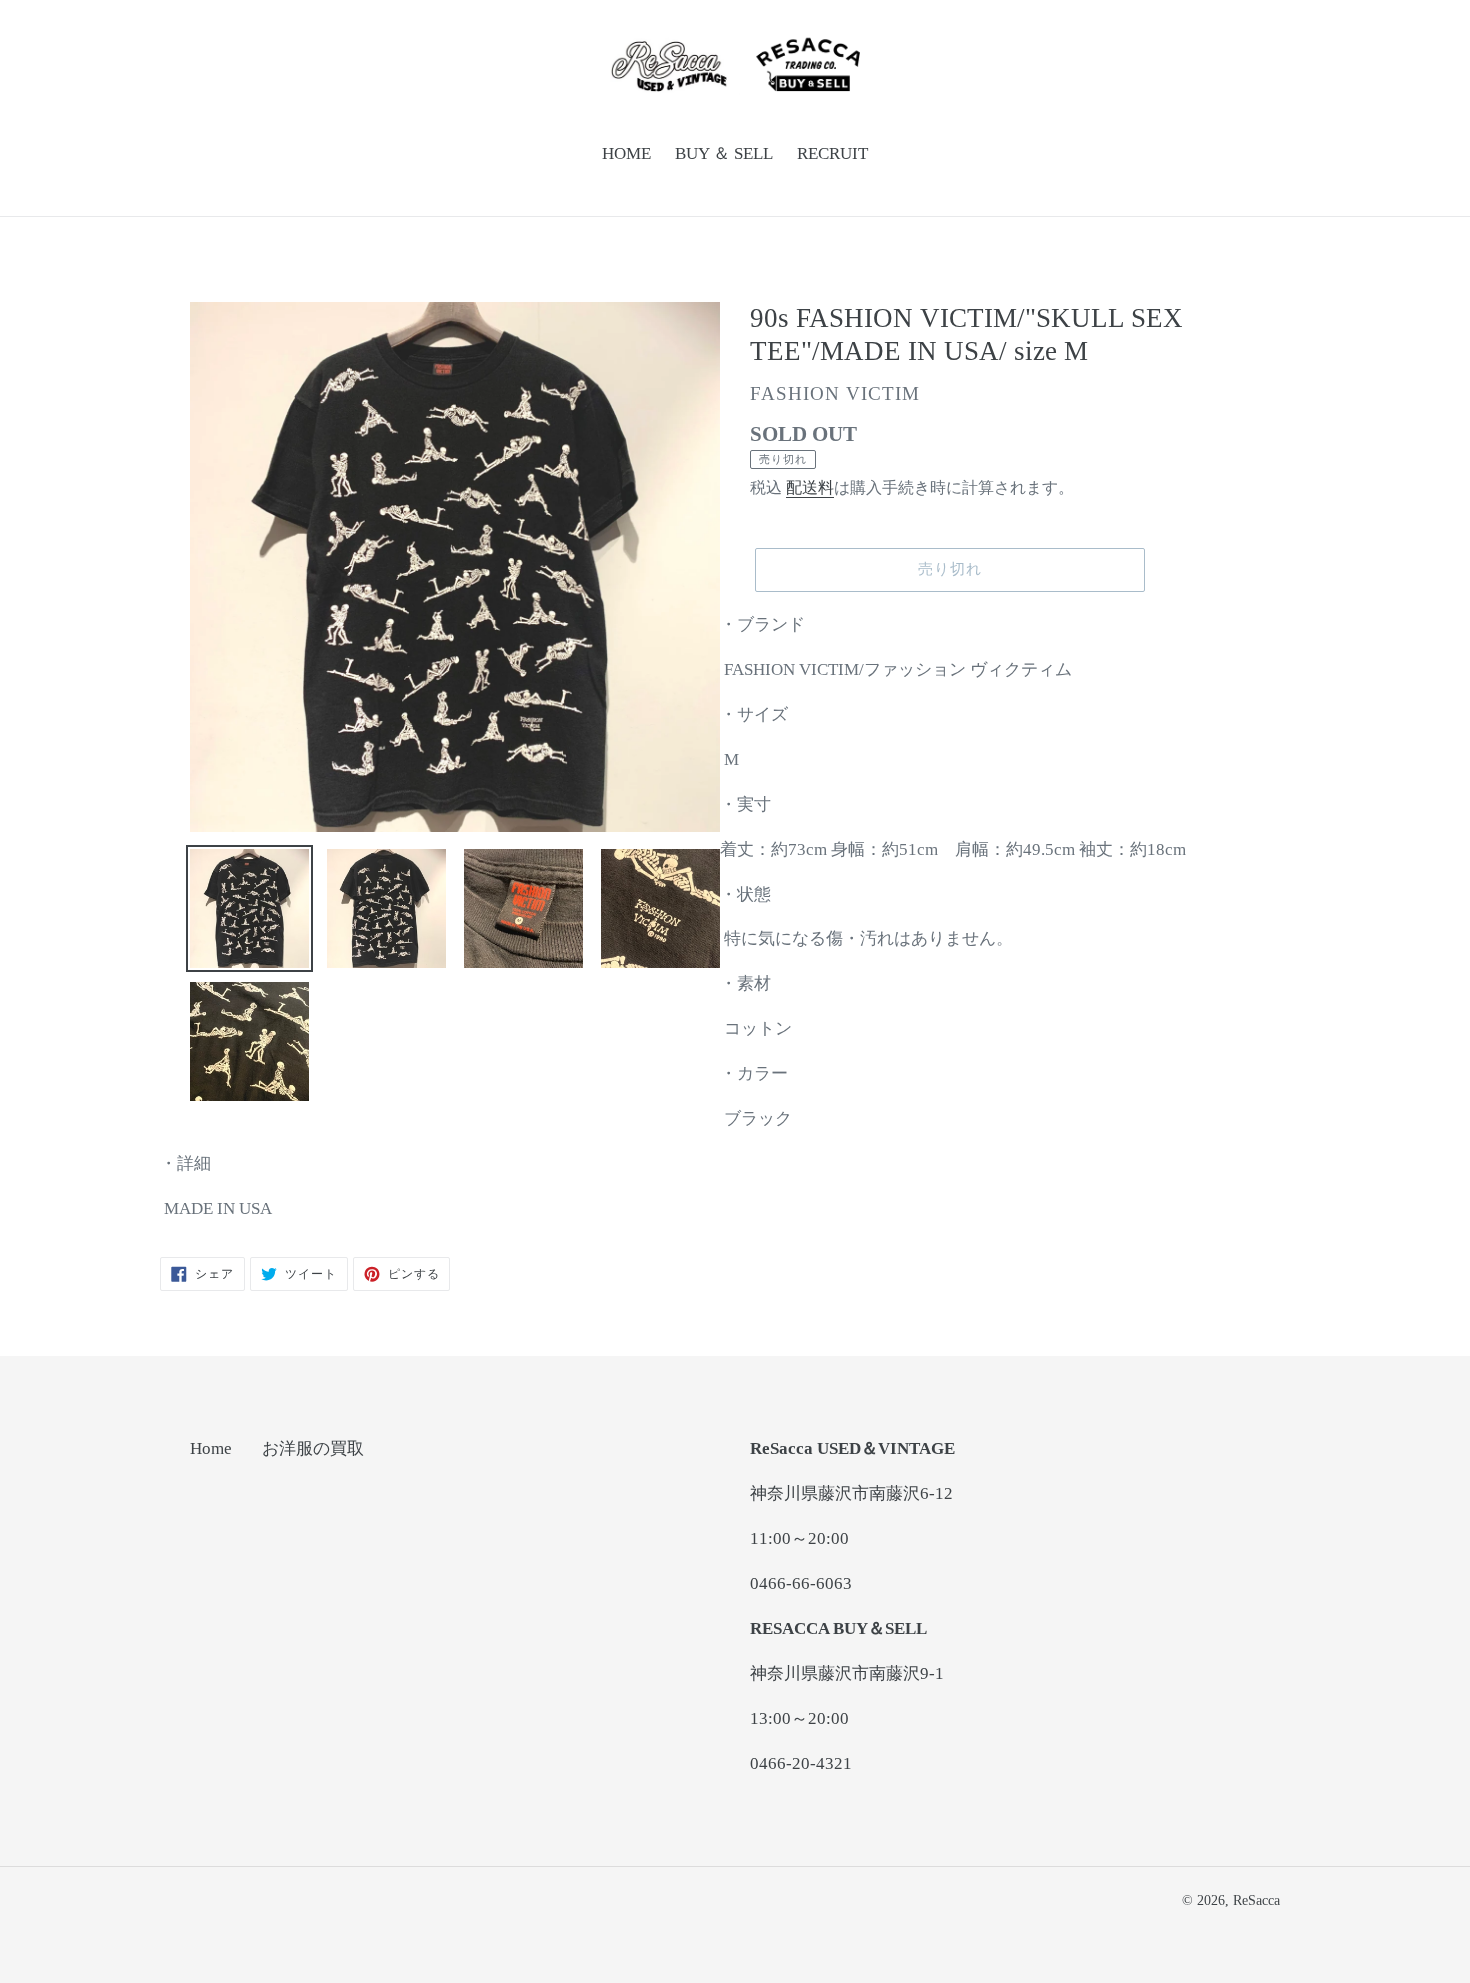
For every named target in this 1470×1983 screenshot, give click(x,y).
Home (211, 1448)
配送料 (810, 487)
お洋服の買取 (313, 1448)
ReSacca (1256, 1900)
